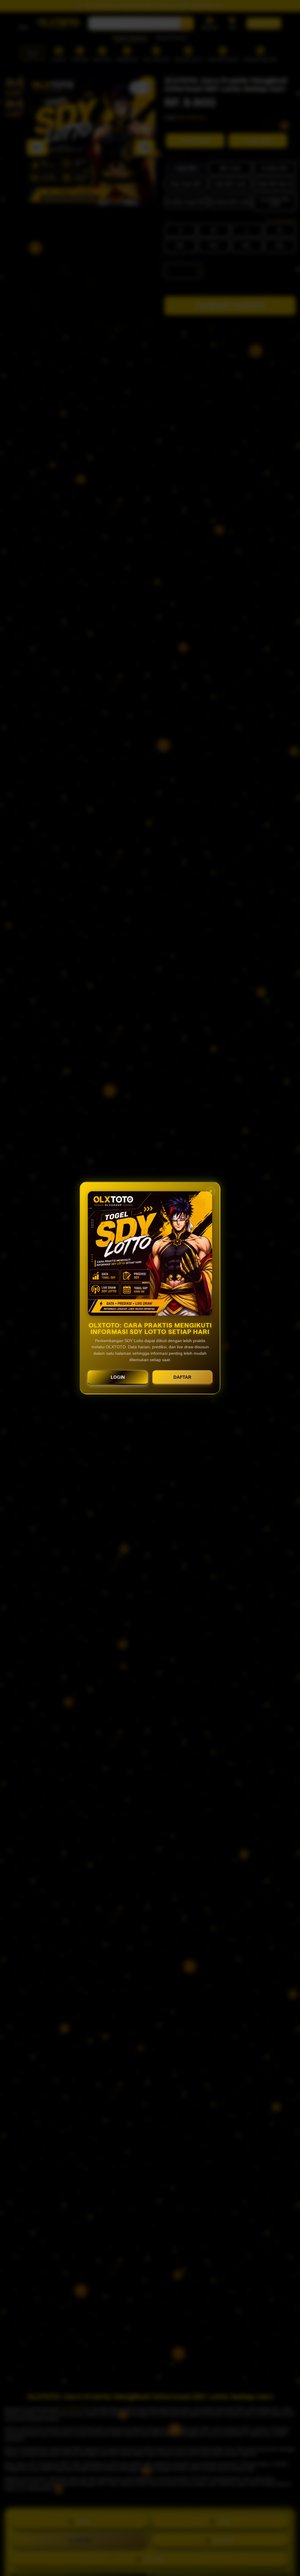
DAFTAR (182, 1377)
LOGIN (118, 1377)
